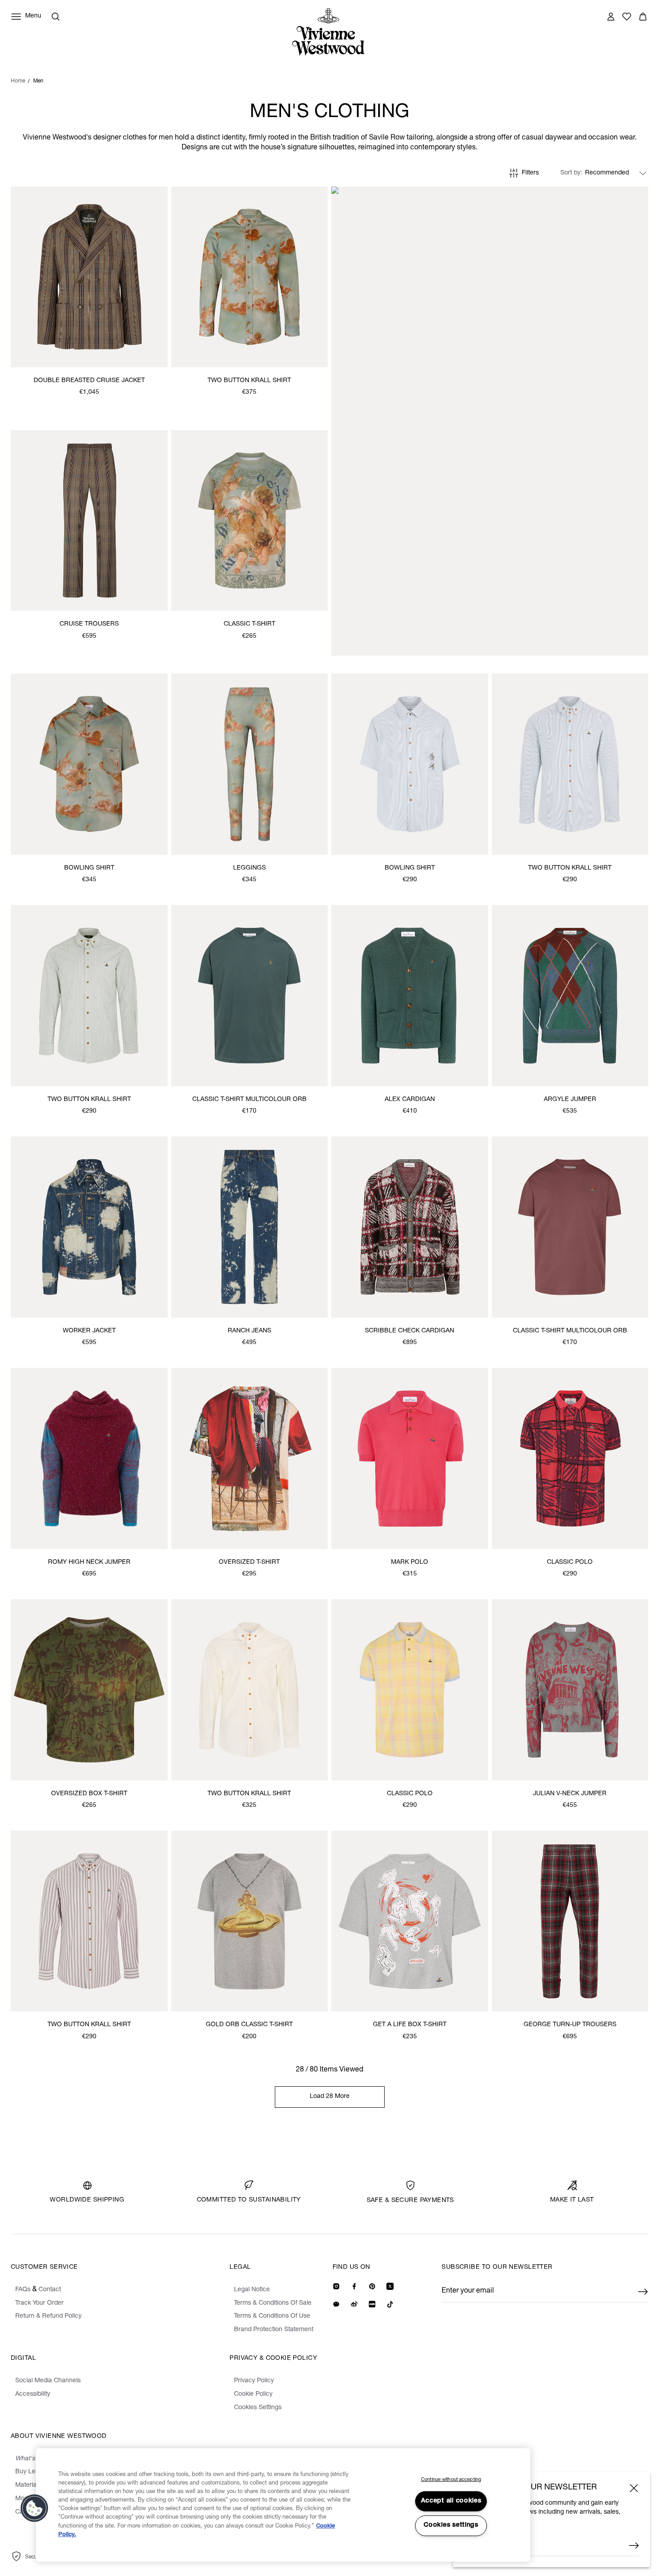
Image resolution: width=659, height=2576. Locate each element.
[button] (35, 2508)
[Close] (634, 2488)
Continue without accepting (451, 2480)
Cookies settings (451, 2525)
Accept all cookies (451, 2501)
